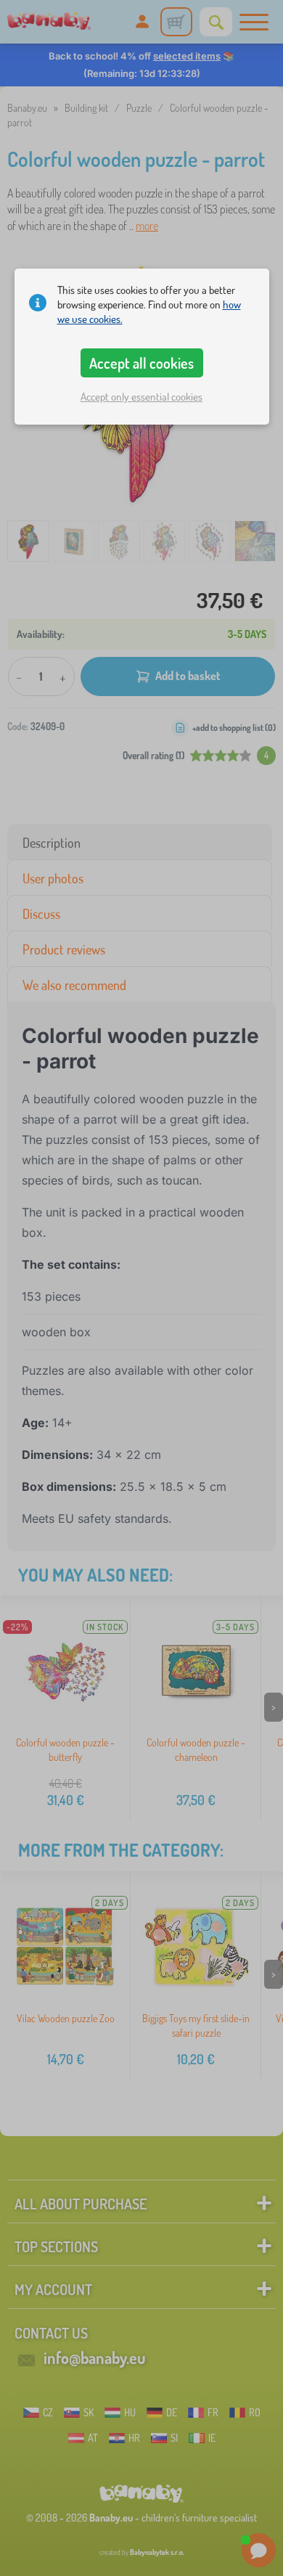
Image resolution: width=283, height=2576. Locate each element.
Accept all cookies (141, 363)
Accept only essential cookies (141, 397)
